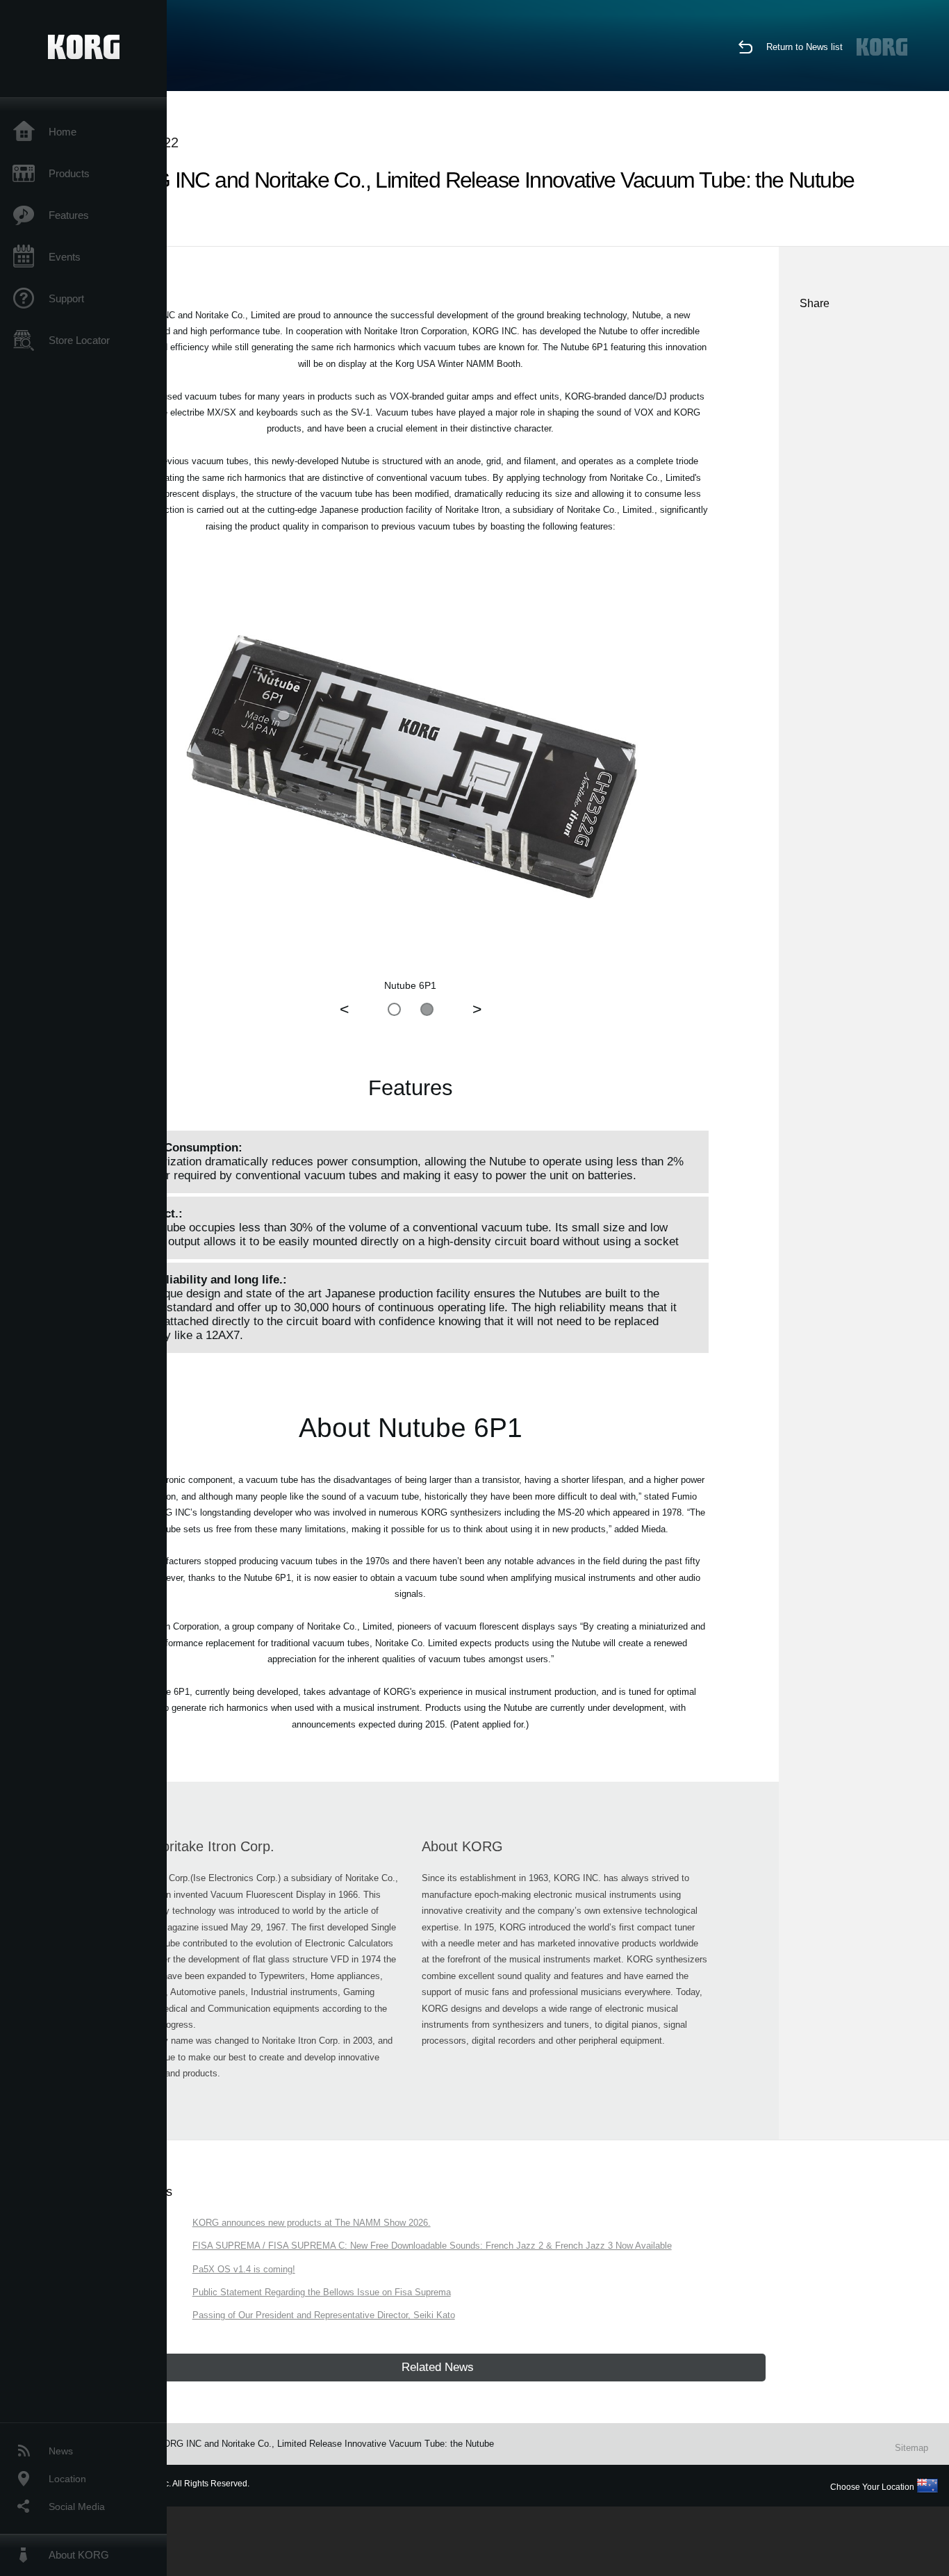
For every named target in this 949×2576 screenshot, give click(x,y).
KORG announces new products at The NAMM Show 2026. (312, 2223)
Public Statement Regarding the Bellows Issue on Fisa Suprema (322, 2292)
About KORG (79, 2555)
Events (65, 257)
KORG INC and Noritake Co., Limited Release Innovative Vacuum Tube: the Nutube (325, 2444)
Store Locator (79, 340)
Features (69, 215)
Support (66, 298)
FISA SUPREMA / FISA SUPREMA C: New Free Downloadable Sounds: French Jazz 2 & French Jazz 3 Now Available (432, 2246)
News (61, 2451)
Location (67, 2479)
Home (63, 132)
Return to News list (804, 47)
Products (69, 173)
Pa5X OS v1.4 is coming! (244, 2269)
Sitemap (911, 2448)
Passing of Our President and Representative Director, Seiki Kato (324, 2315)
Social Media (77, 2507)
